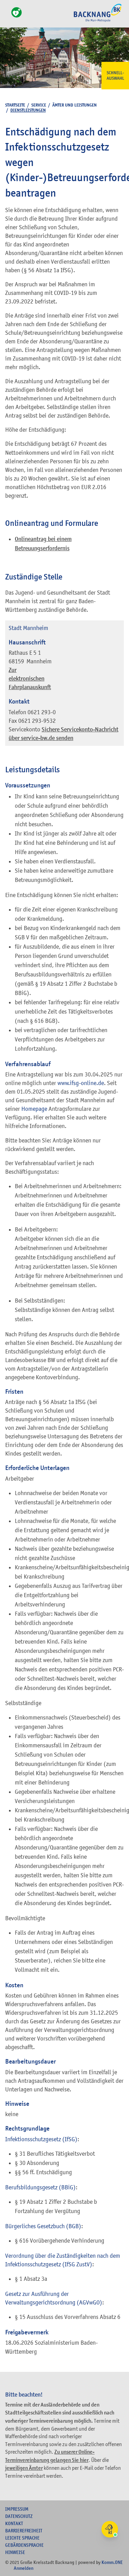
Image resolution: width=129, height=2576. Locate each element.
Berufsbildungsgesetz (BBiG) (40, 2187)
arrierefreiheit (24, 2531)
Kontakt (14, 2523)
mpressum (17, 2509)
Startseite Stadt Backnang (98, 21)
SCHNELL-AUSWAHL (115, 76)
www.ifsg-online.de (81, 1083)
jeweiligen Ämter (24, 2468)
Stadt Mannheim (28, 628)
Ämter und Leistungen (74, 105)
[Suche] (7, 16)
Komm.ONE (112, 2562)
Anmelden (24, 2568)
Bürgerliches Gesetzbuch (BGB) (43, 2226)
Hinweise (15, 2552)
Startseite (15, 105)
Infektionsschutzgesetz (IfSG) (41, 2139)
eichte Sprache (22, 2538)
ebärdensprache (24, 2545)
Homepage (34, 1109)
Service (39, 105)
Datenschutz (19, 2516)
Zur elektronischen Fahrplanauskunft (30, 679)
